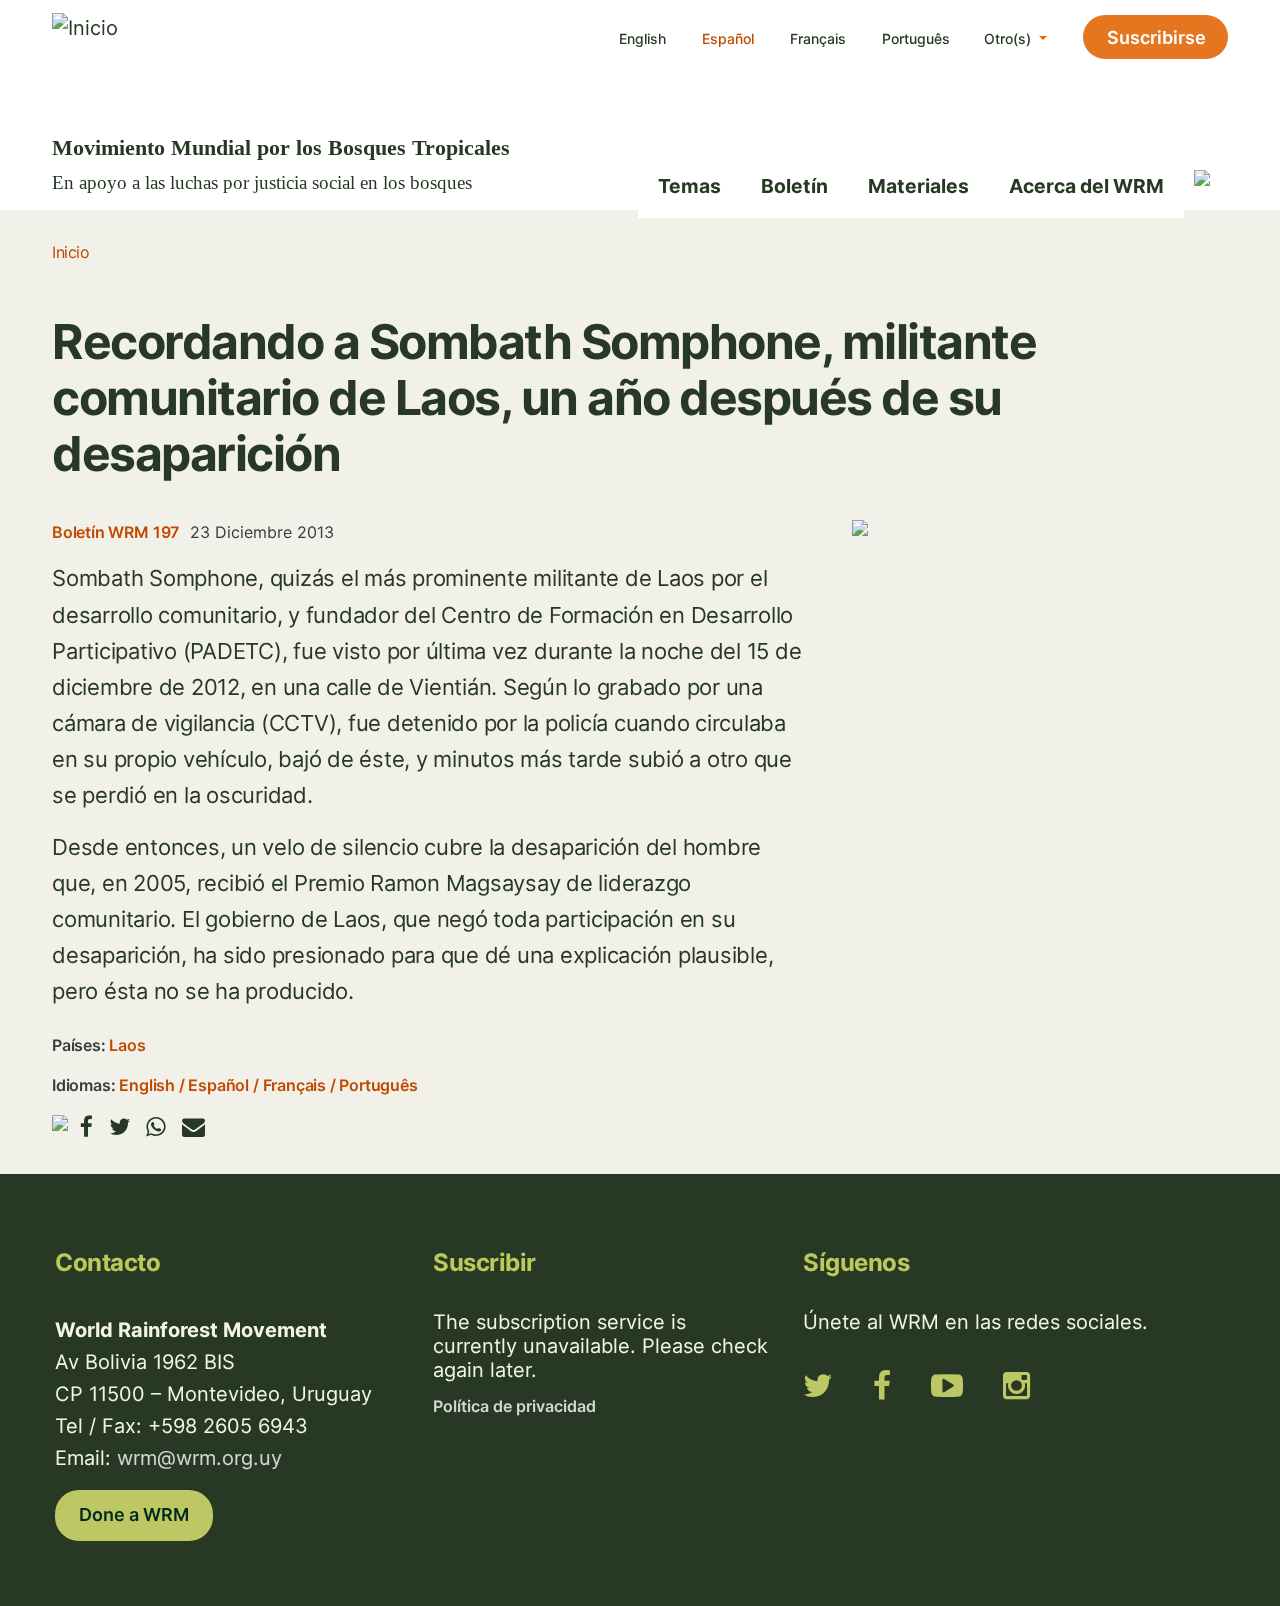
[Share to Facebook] (86, 1126)
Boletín (794, 186)
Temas (689, 186)
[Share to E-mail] (193, 1126)
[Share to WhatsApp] (156, 1126)
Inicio (70, 252)
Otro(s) (1009, 38)
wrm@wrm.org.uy (199, 1458)
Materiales (918, 186)
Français (818, 38)
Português (916, 38)
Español (728, 38)
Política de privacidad (514, 1406)
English (642, 38)
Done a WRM (134, 1514)
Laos (127, 1045)
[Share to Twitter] (119, 1126)
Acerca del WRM (1086, 186)
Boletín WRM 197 (115, 532)
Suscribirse (1156, 37)
